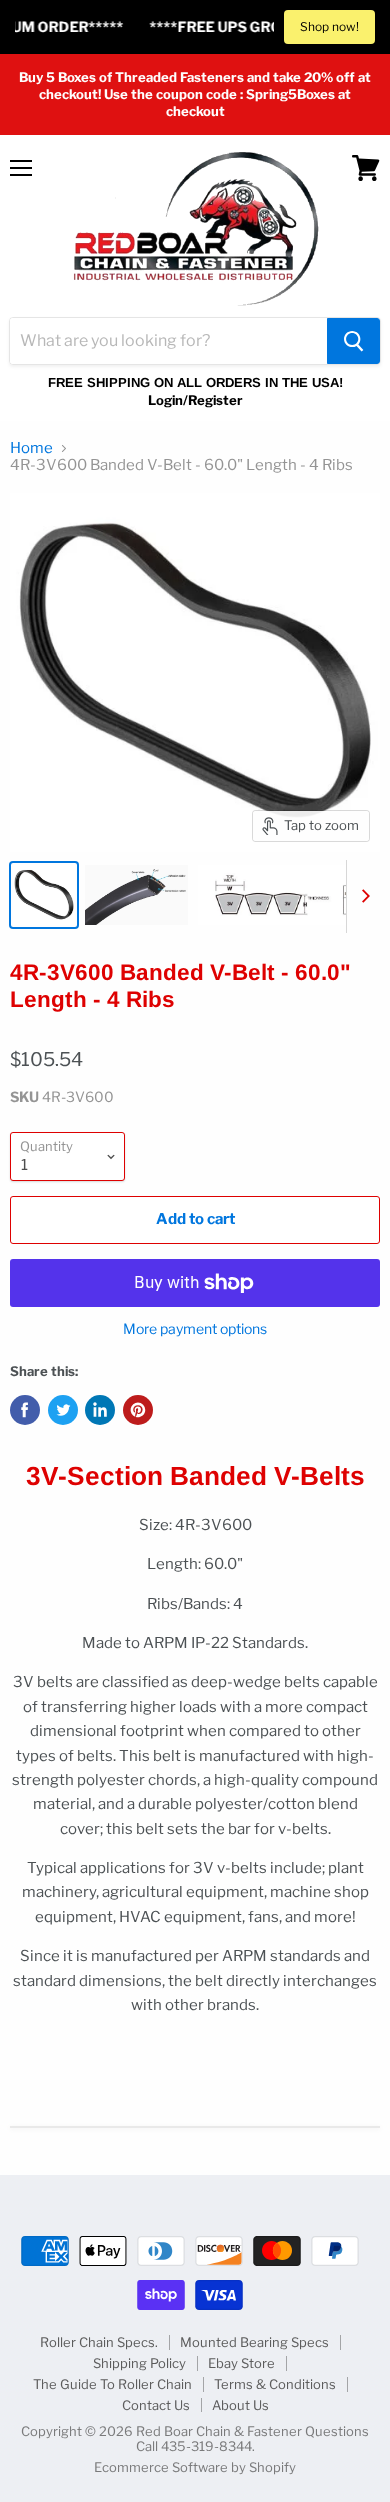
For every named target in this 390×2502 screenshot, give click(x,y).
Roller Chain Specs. (99, 2342)
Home (31, 448)
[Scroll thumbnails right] (362, 897)
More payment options (195, 1329)
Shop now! (329, 26)
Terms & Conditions (275, 2384)
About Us (240, 2405)
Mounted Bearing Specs (254, 2342)
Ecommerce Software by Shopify (195, 2467)
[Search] (353, 341)
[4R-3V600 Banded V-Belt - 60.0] (44, 895)
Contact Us (156, 2405)
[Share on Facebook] (25, 1410)
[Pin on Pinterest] (138, 1410)
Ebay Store (241, 2363)
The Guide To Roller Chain (112, 2384)
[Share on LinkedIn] (100, 1410)
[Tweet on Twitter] (63, 1410)
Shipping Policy (139, 2363)
